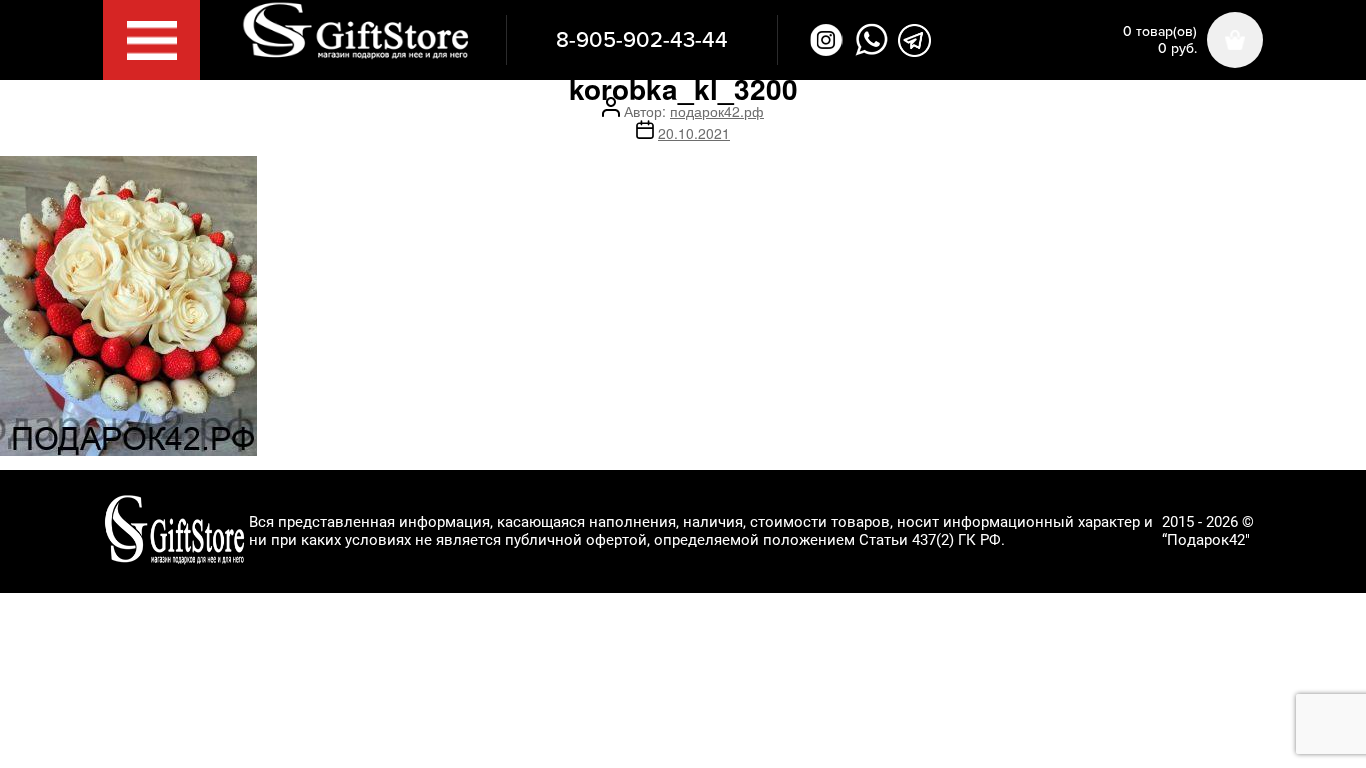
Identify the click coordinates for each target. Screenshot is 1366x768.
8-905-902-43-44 (642, 40)
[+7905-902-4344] (871, 40)
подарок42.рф (717, 111)
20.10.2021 (694, 133)
